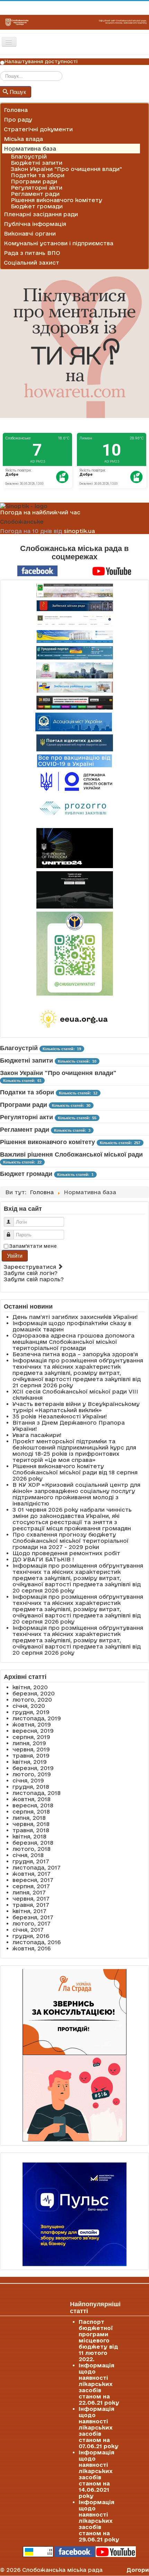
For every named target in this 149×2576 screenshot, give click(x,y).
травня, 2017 (31, 1905)
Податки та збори (38, 175)
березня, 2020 (34, 1693)
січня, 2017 (28, 1930)
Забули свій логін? (31, 1273)
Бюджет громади (37, 206)
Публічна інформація (35, 224)
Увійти (15, 1256)
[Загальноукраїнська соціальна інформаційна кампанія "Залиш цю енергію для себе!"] (74, 1019)
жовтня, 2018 (32, 1799)
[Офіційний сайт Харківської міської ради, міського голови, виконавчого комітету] (74, 590)
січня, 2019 (28, 1780)
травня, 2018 (31, 1830)
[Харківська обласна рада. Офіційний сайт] (74, 671)
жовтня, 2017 (32, 1874)
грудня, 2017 (31, 1861)
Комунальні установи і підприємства (59, 243)
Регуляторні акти (37, 188)
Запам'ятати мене (33, 1246)
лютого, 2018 (32, 1849)
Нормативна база (30, 149)
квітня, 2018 (29, 1836)
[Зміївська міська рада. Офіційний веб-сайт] (74, 606)
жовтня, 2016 (32, 1948)
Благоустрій (29, 156)
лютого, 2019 (32, 1774)
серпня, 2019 (31, 1737)
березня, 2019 (33, 1768)
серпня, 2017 (31, 1886)
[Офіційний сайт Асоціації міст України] (74, 722)
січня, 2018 (28, 1855)
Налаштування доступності (41, 61)
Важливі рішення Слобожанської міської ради (71, 1154)
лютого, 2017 (32, 1923)
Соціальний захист (32, 263)
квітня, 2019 (30, 1762)
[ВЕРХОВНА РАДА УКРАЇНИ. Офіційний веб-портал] (74, 636)
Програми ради (34, 181)
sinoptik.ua (79, 531)
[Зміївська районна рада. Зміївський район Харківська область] (74, 687)
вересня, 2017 (33, 1880)
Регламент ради (35, 194)
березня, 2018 (33, 1843)
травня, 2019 (31, 1756)
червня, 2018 (31, 1824)
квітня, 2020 (30, 1687)
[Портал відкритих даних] (75, 742)
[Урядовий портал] (74, 653)
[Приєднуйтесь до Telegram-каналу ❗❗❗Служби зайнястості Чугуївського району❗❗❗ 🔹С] (74, 954)
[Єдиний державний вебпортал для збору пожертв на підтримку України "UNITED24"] (74, 848)
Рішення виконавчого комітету (56, 200)
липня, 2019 (29, 1743)
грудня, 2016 (31, 1936)
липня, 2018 (29, 1818)
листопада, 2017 (37, 1867)
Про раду (18, 120)
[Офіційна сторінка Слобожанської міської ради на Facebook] (37, 570)
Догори (138, 2570)
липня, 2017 (29, 1892)
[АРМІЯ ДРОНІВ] (74, 890)
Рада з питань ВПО (32, 253)
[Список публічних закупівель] (75, 809)
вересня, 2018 (33, 1805)
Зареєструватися (31, 1267)
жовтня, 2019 (32, 1724)
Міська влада (23, 139)
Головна (16, 110)
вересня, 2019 (33, 1731)
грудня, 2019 (31, 1712)
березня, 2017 (33, 1917)
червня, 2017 (31, 1899)
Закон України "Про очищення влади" (66, 169)
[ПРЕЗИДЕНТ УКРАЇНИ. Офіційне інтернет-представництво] (74, 621)
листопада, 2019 (37, 1718)
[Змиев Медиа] (74, 703)
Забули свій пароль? (34, 1279)
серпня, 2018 (31, 1812)
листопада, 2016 (37, 1942)
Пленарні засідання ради (41, 214)
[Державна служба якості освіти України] (74, 781)
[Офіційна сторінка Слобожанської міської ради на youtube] (112, 570)
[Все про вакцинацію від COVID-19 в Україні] (74, 760)
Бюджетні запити (37, 163)
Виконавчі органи (30, 234)
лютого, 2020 (32, 1700)
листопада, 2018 (37, 1793)
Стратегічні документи (38, 129)
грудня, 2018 (31, 1787)
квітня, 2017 (29, 1911)
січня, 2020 (29, 1706)
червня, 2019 (31, 1749)
